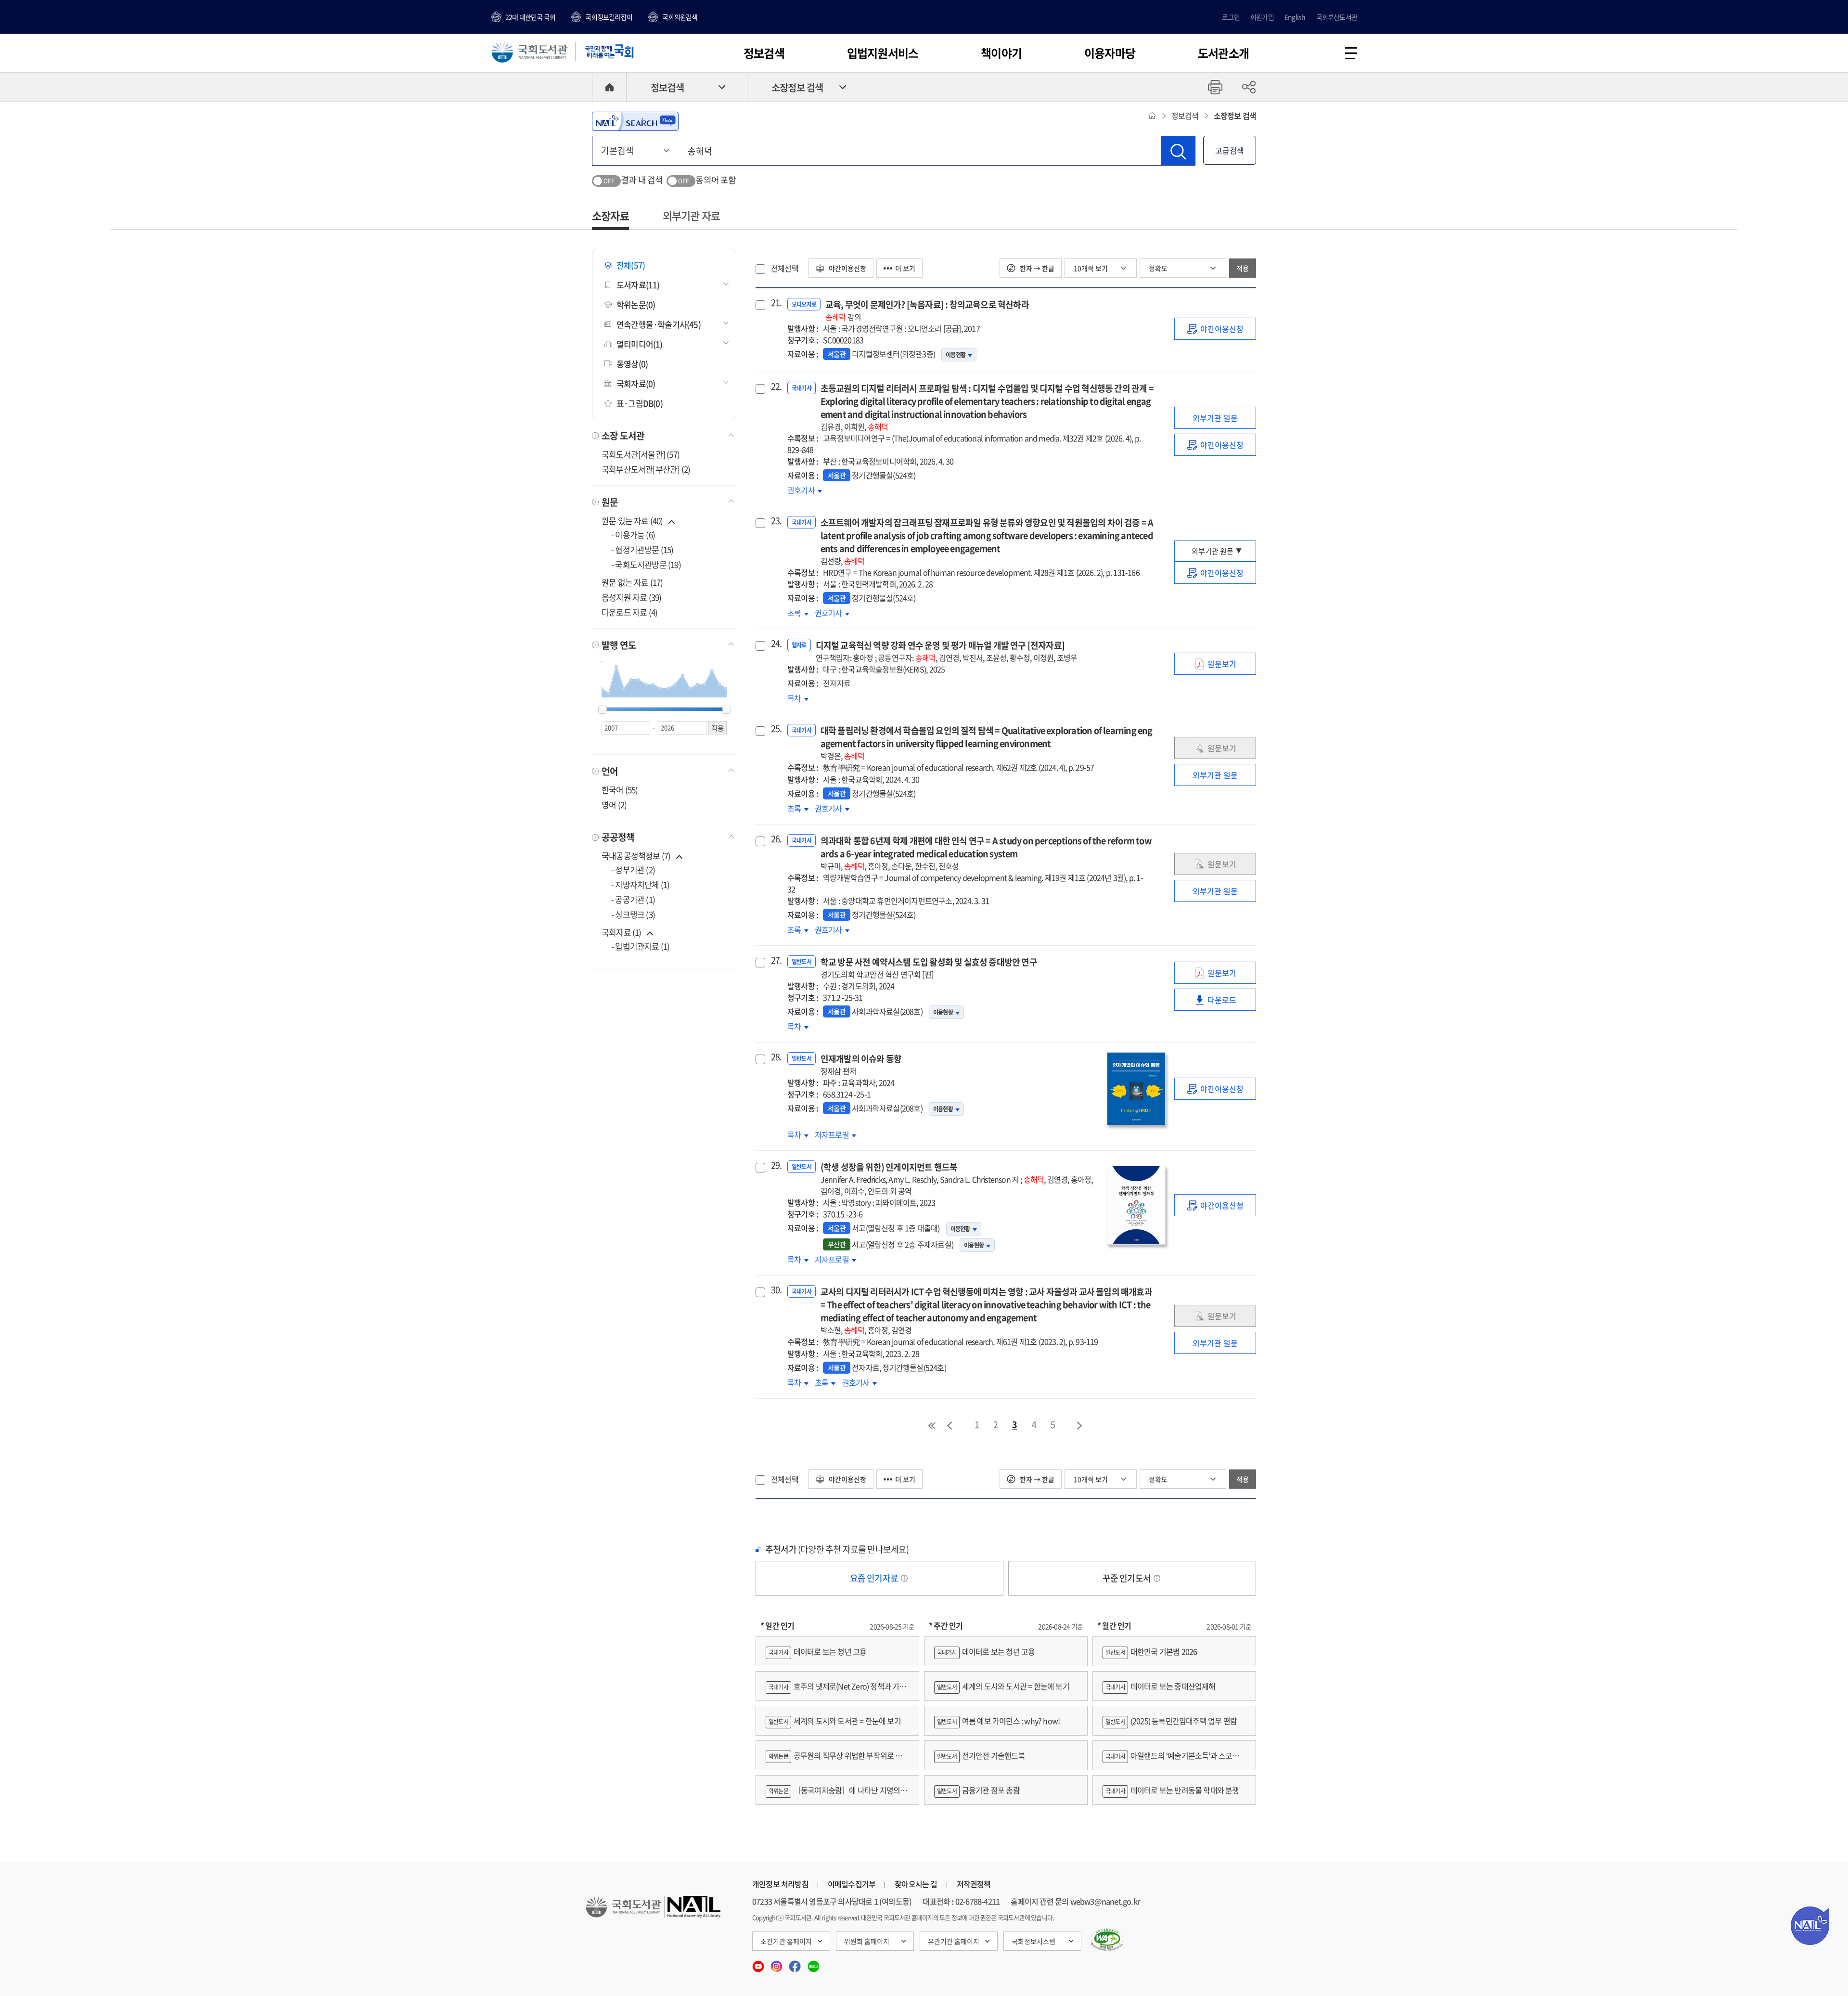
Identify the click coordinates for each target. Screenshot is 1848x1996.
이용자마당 (1110, 53)
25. (775, 729)
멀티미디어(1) (640, 344)
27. (775, 960)
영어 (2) (614, 805)
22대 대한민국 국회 (530, 17)
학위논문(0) (636, 304)
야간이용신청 (847, 268)
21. (775, 303)
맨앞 (932, 1426)
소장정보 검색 (797, 87)
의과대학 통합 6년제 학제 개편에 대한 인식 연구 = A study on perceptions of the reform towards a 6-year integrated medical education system (986, 853)
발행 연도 (619, 645)
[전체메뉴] (1351, 53)
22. (775, 386)
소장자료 (610, 215)
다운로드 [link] (1229, 1002)
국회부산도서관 (1337, 17)
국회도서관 (529, 52)
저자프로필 (833, 1134)
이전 (950, 1426)
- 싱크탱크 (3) (633, 914)
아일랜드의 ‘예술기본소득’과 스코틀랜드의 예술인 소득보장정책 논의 (1174, 1760)
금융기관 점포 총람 (978, 1790)
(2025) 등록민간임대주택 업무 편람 (1171, 1721)
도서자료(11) (638, 285)
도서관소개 (1223, 53)
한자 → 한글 (1036, 268)
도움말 (904, 1578)
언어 (610, 771)
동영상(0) (632, 364)
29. (775, 1165)
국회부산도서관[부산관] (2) (646, 469)
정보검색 (764, 53)
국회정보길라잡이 (609, 17)
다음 (1080, 1426)
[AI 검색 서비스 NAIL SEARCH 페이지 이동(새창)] (635, 121)
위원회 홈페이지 (867, 1941)
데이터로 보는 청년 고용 (817, 1651)
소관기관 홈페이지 (786, 1941)
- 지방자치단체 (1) (640, 884)
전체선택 (785, 268)
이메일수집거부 (852, 1884)
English (1295, 17)
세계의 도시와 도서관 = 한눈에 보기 (835, 1721)
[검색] (1178, 151)
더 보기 (905, 268)
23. (775, 521)
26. (775, 839)
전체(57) (631, 265)
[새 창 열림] (1107, 1940)
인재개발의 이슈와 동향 (861, 1064)
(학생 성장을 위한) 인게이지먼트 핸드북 (957, 1178)
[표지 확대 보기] (1136, 1089)
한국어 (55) (620, 790)
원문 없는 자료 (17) (632, 582)
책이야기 (1001, 53)
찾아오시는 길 (916, 1884)
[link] (1215, 329)
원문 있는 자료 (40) (633, 521)
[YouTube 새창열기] (759, 1963)
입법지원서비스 (883, 53)
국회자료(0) (636, 383)
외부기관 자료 (691, 215)
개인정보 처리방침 (780, 1884)
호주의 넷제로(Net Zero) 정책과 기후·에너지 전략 (836, 1691)
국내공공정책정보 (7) (636, 856)
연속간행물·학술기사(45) (659, 324)
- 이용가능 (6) (633, 534)
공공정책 (618, 837)
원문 (610, 502)
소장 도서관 (623, 436)
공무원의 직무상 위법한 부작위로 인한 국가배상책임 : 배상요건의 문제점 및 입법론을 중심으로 (837, 1760)
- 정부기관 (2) (633, 869)
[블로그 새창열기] (814, 1963)
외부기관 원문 (1215, 418)
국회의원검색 (680, 17)
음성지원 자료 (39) (631, 597)
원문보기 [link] (1229, 666)
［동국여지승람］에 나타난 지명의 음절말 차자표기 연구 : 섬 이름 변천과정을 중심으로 (837, 1795)
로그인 (1231, 17)
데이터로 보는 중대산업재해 (1161, 1686)
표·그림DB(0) (640, 403)
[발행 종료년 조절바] (727, 710)
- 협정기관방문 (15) (642, 549)
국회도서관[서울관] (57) (641, 454)
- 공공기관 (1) (633, 899)
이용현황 (956, 355)
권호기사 (805, 490)
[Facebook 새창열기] (796, 1963)
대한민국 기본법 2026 (1151, 1651)
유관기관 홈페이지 (954, 1941)
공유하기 (1249, 87)
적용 (1243, 268)
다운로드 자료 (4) (629, 612)
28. (775, 1057)
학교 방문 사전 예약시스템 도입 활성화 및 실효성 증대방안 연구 (929, 968)
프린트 (1215, 87)
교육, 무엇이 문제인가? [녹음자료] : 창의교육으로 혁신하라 (927, 310)
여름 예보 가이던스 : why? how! (998, 1721)
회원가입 (1262, 17)
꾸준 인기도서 (1128, 1578)
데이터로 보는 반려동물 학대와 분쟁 (1172, 1790)
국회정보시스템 (1033, 1941)
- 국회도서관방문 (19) (646, 564)
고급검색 (1230, 150)
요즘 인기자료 (875, 1578)
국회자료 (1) (622, 932)
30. (775, 1290)
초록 (798, 613)
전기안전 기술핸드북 (981, 1755)
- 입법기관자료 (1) (640, 946)
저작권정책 (974, 1884)
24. (775, 644)
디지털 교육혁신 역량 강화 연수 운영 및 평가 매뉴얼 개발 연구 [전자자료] (947, 651)
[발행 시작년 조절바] (603, 710)
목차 (798, 698)
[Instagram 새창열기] (777, 1963)
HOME (609, 87)
